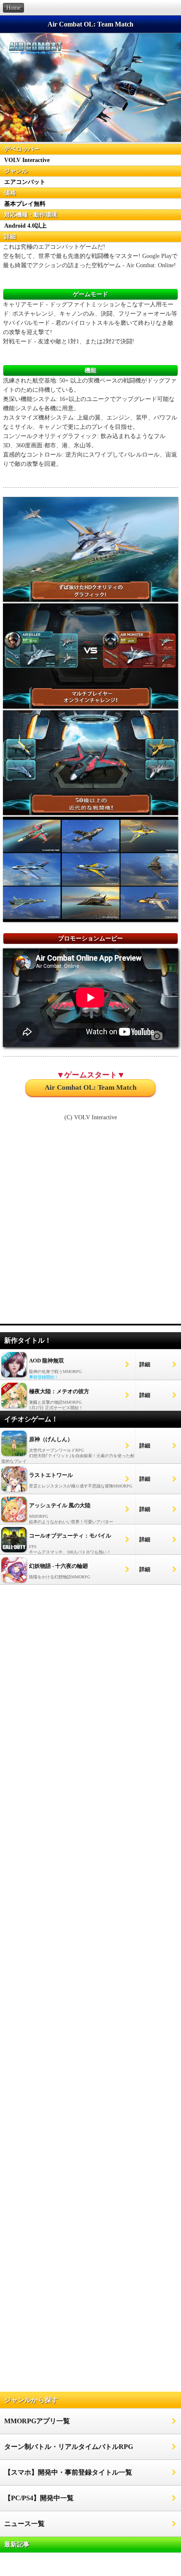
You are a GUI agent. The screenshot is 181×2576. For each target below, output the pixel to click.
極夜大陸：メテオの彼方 (59, 1391)
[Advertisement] (90, 1227)
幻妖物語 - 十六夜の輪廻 (59, 1566)
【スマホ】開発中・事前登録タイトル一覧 (68, 2472)
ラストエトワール (51, 1475)
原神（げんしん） (51, 1439)
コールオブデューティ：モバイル (70, 1536)
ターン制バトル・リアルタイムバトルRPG (69, 2447)
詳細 (145, 1364)
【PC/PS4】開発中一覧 (39, 2498)
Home (13, 8)
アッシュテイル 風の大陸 (60, 1505)
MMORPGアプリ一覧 (37, 2421)
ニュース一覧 (24, 2524)
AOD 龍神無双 (47, 1361)
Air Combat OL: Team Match (90, 1087)
